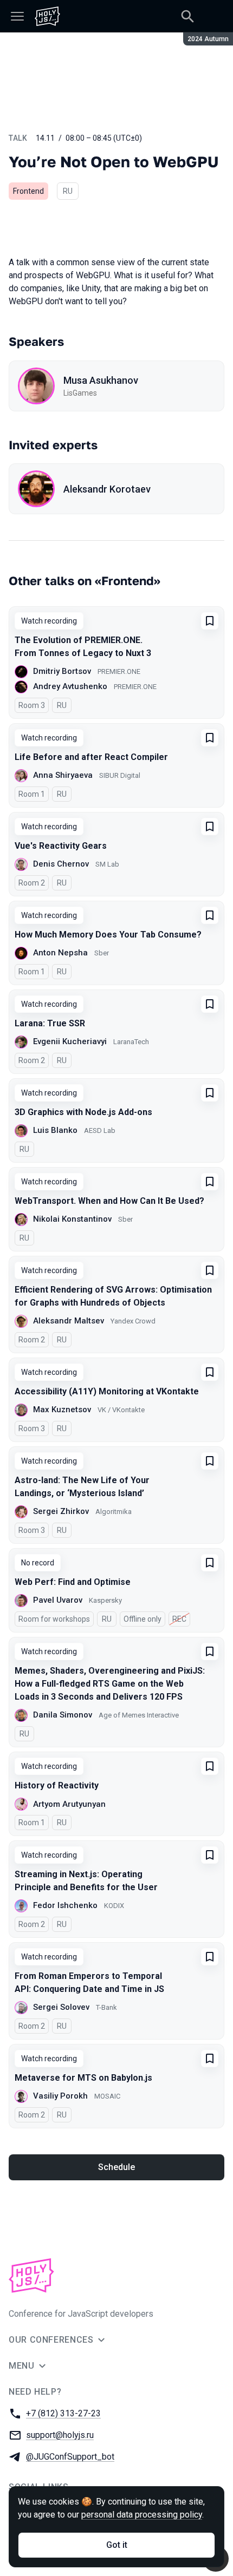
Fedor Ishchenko (65, 1905)
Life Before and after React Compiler (91, 757)
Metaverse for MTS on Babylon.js (83, 2078)
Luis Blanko (55, 1130)
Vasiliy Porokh (60, 2096)
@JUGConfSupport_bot (70, 2457)
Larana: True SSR (50, 1023)
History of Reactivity (57, 1785)
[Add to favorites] (210, 621)
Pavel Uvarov (58, 1600)
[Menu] (17, 16)
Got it (117, 2545)
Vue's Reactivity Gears (61, 846)
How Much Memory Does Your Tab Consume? (108, 935)
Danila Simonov (63, 1715)
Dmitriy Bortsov (62, 671)
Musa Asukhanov (101, 380)
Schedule (116, 2167)
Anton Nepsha (60, 953)
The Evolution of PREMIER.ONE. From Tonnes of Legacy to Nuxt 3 (83, 647)
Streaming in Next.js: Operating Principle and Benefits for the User (86, 1881)
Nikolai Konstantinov (72, 1219)
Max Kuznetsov (62, 1410)
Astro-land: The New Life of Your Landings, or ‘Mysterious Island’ (82, 1487)
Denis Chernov (61, 864)
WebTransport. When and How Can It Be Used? (109, 1201)
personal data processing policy (142, 2515)
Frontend (28, 191)
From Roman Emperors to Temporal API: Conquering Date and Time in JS (89, 1982)
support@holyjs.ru (60, 2435)
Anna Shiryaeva (63, 775)
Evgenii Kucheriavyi (70, 1041)
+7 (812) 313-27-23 (63, 2413)
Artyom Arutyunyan (69, 1804)
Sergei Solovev (61, 2007)
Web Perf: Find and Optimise (73, 1582)
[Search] (187, 16)
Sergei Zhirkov (61, 1511)
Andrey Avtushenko (70, 686)
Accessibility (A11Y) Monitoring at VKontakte (107, 1391)
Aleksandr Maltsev (69, 1321)
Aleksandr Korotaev (107, 489)
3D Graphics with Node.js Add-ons (83, 1112)
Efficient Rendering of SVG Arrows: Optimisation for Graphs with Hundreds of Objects (113, 1296)
